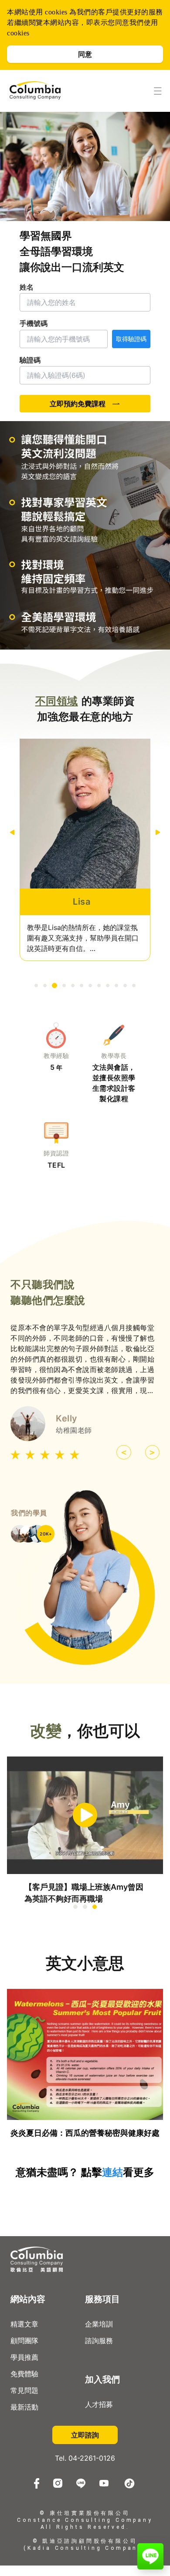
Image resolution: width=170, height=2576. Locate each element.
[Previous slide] (12, 832)
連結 (112, 2172)
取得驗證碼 (131, 339)
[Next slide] (158, 832)
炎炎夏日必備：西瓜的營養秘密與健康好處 (85, 2133)
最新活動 (24, 2407)
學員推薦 (24, 2357)
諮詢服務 (99, 2341)
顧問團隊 (24, 2341)
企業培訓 (99, 2324)
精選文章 (24, 2324)
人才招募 (99, 2404)
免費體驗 (24, 2374)
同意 (85, 54)
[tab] (36, 985)
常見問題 (24, 2390)
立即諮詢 (85, 2435)
